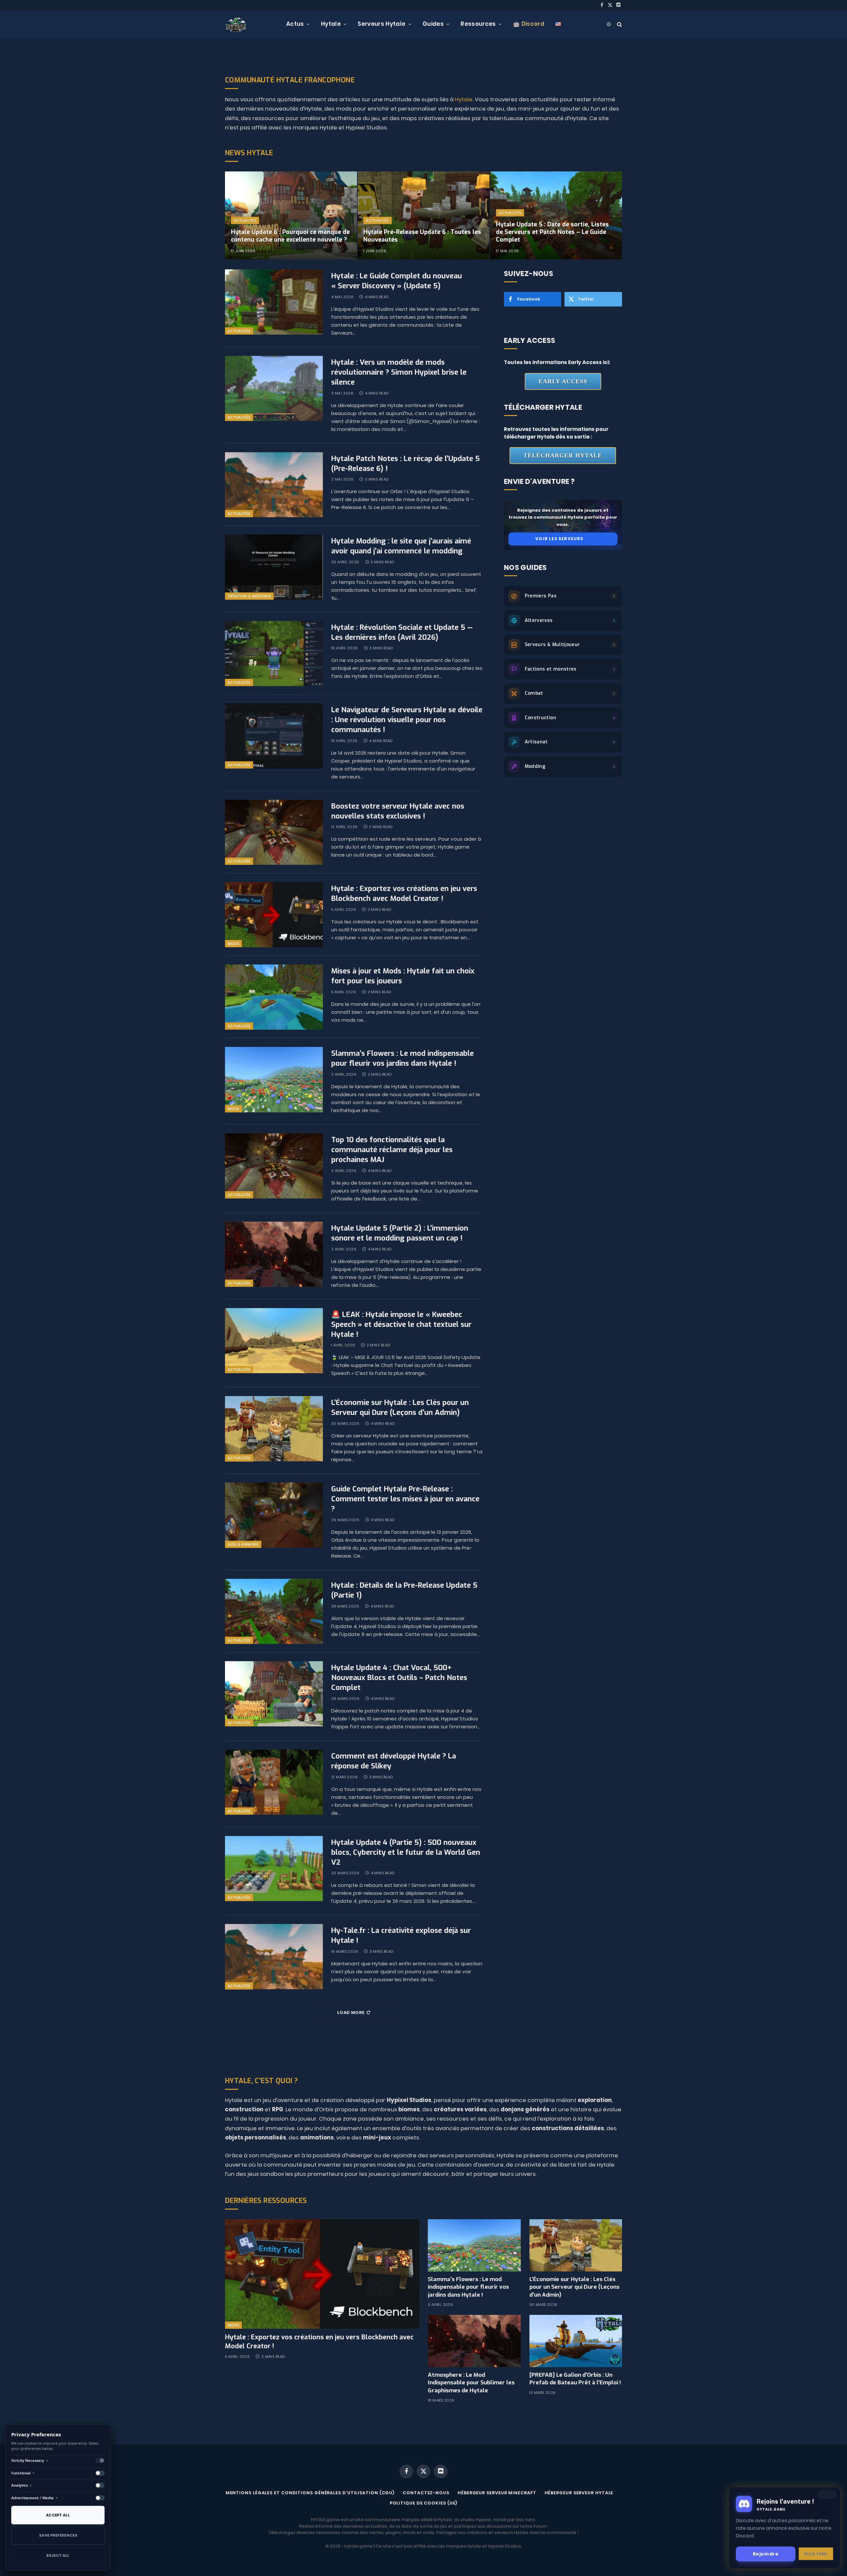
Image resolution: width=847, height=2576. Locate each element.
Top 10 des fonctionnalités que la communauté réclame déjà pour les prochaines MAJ (392, 1150)
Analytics (22, 2485)
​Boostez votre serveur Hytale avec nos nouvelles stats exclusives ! (398, 811)
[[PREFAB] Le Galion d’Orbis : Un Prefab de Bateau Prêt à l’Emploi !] (576, 2341)
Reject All (58, 2555)
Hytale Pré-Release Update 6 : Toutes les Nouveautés (422, 236)
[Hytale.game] (236, 24)
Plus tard (816, 2553)
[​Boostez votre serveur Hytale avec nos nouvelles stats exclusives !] (274, 832)
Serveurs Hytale (381, 24)
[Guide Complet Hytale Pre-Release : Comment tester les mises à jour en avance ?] (274, 1515)
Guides (433, 24)
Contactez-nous (426, 2493)
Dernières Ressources (266, 2201)
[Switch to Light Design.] (609, 24)
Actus (295, 24)
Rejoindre (766, 2553)
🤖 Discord (529, 24)
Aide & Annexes (243, 1544)
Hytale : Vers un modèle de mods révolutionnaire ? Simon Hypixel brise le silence (399, 372)
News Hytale (249, 153)
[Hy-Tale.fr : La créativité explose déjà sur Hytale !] (274, 1957)
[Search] (619, 24)
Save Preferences (58, 2535)
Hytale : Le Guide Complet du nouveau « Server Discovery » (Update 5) (397, 281)
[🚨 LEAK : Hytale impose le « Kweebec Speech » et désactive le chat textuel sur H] (274, 1341)
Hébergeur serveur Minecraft (497, 2493)
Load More (351, 2013)
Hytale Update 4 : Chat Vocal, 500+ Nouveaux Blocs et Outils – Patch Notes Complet (399, 1678)
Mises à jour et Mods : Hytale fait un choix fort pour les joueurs (403, 976)
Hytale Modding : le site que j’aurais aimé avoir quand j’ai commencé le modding (401, 546)
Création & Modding (249, 596)
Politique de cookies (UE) (424, 2503)
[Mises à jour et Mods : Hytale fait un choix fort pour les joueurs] (274, 997)
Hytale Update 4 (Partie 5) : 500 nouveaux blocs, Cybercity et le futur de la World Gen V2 (406, 1852)
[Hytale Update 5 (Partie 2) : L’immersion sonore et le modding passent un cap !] (274, 1254)
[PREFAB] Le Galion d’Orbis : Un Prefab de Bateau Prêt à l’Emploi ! (575, 2379)
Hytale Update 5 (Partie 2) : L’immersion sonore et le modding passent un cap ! (400, 1233)
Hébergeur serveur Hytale (579, 2493)
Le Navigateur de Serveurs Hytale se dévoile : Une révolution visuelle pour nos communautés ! (407, 720)
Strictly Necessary (30, 2460)
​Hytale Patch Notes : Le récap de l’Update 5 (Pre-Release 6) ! (405, 464)
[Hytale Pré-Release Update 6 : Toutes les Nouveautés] (424, 215)
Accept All (58, 2515)
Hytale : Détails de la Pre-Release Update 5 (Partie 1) (404, 1590)
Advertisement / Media (35, 2498)
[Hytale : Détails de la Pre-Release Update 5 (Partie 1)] (274, 1611)
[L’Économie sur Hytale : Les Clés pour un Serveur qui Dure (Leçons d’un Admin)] (274, 1429)
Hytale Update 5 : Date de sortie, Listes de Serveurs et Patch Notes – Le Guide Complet (552, 232)
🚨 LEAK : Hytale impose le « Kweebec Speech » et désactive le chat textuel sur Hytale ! (401, 1324)
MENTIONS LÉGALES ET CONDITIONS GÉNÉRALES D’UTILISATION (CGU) (310, 2493)
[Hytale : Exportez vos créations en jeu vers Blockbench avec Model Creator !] (274, 915)
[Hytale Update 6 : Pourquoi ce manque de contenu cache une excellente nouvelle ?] (291, 215)
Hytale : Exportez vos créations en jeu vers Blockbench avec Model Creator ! (404, 893)
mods (233, 944)
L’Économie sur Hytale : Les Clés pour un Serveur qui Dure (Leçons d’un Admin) (400, 1407)
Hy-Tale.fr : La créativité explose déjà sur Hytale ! (401, 1935)
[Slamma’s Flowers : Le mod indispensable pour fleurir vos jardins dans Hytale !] (274, 1079)
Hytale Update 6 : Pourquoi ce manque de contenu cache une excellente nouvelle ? (290, 236)
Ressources (478, 24)
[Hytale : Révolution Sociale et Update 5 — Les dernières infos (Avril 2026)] (274, 654)
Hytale (331, 24)
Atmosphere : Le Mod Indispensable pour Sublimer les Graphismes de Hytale (471, 2383)
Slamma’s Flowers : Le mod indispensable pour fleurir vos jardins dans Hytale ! (402, 1058)
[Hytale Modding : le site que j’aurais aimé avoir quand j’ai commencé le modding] (274, 567)
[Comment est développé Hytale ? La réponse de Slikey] (274, 1782)
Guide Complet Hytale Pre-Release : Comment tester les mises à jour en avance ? (405, 1499)
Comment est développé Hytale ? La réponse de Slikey (394, 1761)
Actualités (245, 220)
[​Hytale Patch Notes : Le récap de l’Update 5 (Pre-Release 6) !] (274, 485)
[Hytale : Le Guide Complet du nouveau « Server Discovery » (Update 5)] (274, 302)
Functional (23, 2473)
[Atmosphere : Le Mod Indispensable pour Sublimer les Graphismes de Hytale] (474, 2341)
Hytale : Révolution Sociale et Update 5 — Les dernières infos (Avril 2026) (402, 632)
